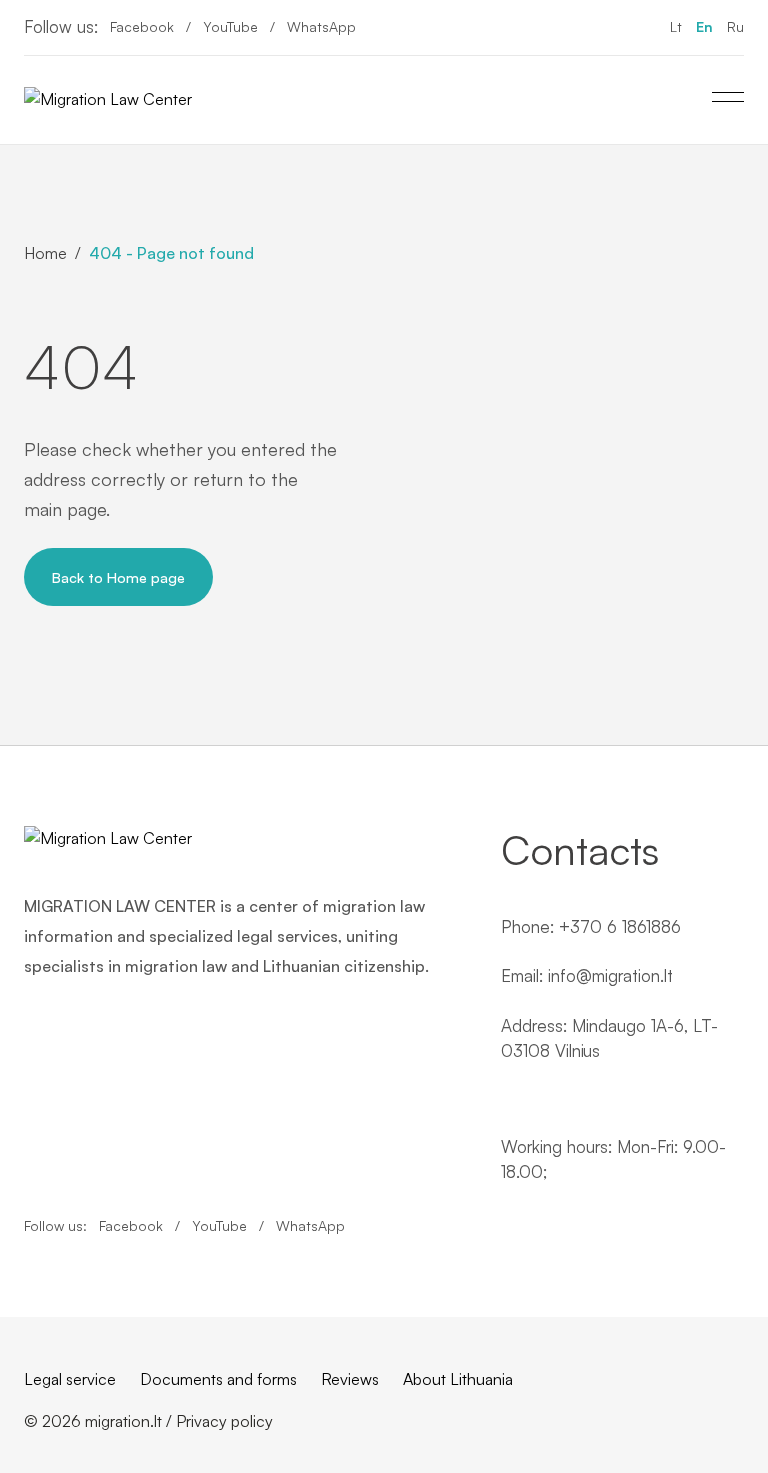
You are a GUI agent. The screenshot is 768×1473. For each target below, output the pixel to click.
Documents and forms (218, 1379)
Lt (676, 26)
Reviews (350, 1379)
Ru (735, 26)
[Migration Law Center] (108, 100)
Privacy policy (224, 1421)
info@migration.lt (610, 975)
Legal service (70, 1379)
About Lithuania (458, 1379)
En (704, 26)
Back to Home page (118, 577)
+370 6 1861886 (620, 926)
